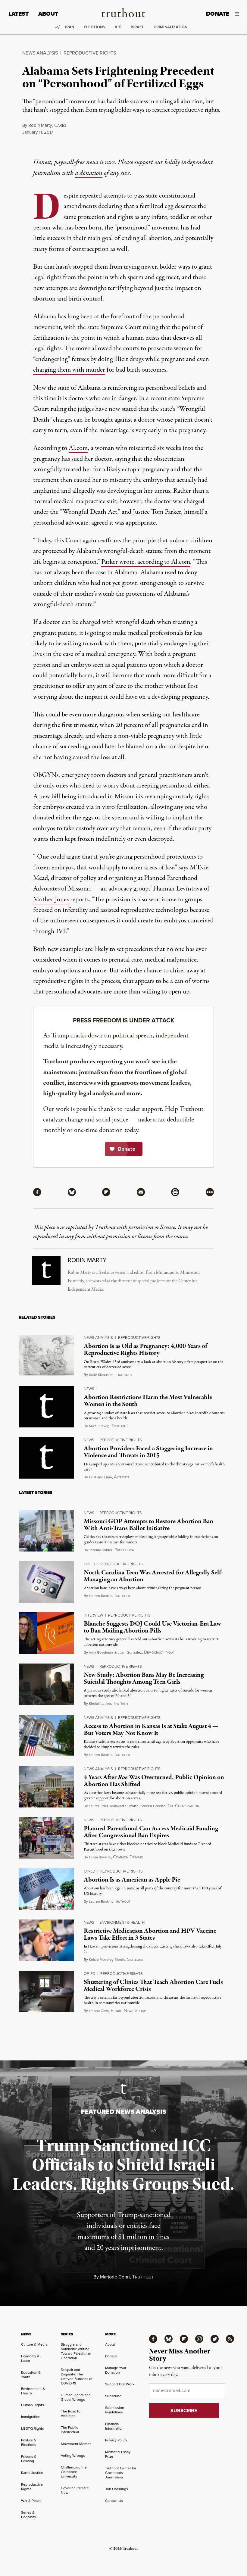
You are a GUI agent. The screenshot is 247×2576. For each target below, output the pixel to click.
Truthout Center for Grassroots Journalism (121, 2473)
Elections (94, 27)
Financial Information (114, 2426)
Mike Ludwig (99, 1426)
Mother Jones (51, 900)
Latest (19, 14)
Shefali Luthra (100, 1703)
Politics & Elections (29, 2442)
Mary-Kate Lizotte (124, 1806)
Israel (137, 27)
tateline (135, 1960)
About (48, 14)
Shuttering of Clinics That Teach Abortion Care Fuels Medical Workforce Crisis (153, 1986)
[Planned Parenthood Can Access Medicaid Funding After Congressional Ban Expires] (46, 1838)
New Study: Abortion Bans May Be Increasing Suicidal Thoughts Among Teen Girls (144, 1678)
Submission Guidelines (115, 2410)
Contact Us (114, 2501)
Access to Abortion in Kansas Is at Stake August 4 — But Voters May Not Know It (151, 1730)
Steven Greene (153, 1806)
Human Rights (33, 2405)
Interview (93, 1615)
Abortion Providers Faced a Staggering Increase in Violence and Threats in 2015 (148, 1452)
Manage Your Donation (116, 2370)
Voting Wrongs (73, 2455)
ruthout (124, 1375)
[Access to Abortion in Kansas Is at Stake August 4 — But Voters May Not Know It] (46, 1736)
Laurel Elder (98, 1806)
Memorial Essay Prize (118, 2454)
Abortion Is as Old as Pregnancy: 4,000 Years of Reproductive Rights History (145, 1350)
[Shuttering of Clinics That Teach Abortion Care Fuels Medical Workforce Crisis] (46, 1991)
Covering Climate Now (75, 2490)
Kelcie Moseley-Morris (107, 1959)
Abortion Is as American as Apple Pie (132, 1880)
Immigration (31, 2417)
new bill (50, 797)
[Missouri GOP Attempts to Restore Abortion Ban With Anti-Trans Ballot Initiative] (46, 1531)
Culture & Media (34, 2344)
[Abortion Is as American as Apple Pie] (46, 1889)
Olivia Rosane (100, 1857)
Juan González (130, 1652)
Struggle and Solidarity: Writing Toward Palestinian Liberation (76, 2351)
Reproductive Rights (90, 53)
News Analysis (40, 53)
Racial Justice (32, 2473)
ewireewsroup (128, 2011)
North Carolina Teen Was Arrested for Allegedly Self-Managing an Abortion (153, 1576)
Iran (70, 27)
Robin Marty (40, 125)
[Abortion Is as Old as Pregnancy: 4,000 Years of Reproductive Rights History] (46, 1355)
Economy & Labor (30, 2358)
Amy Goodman (101, 1652)
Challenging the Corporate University (74, 2472)
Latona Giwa (99, 2011)
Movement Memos (76, 2444)
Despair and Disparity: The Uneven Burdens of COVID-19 (77, 2376)
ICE (118, 27)
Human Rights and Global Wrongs (76, 2397)
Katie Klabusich (101, 1375)
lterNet (122, 1477)
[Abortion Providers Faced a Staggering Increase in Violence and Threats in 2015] (46, 1458)
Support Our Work (120, 2384)
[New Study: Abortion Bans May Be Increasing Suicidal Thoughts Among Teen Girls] (46, 1684)
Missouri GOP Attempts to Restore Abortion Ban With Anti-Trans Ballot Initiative (149, 1525)
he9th (120, 1704)
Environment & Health (122, 1922)
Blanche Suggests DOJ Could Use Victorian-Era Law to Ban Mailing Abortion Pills (152, 1627)
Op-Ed (89, 1564)
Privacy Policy (116, 2440)
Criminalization (170, 27)
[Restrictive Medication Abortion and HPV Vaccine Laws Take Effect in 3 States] (46, 1940)
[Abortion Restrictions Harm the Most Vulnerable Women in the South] (46, 1407)
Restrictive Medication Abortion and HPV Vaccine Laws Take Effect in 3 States (150, 1934)
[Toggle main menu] (239, 14)
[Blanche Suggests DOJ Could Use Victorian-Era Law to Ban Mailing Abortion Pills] (46, 1633)
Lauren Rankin (100, 1596)
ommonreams (128, 1857)
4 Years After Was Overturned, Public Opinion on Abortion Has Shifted (154, 1781)
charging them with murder (69, 370)
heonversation (183, 1806)
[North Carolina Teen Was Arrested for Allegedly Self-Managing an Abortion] (46, 1582)
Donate (218, 14)
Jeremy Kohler (101, 1550)
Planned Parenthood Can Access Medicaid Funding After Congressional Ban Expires (151, 1832)
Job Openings (117, 2489)
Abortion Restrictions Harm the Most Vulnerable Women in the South (148, 1401)
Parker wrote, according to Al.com (146, 562)
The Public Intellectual (70, 2430)
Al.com (78, 448)
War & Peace (31, 2501)
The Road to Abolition (71, 2413)
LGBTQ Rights (33, 2428)
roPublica (124, 1550)
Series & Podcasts (28, 2515)
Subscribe (113, 2396)
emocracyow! (159, 1652)
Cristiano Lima (100, 1477)
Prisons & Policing (29, 2459)
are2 (60, 125)
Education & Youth (31, 2375)
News (89, 1389)
